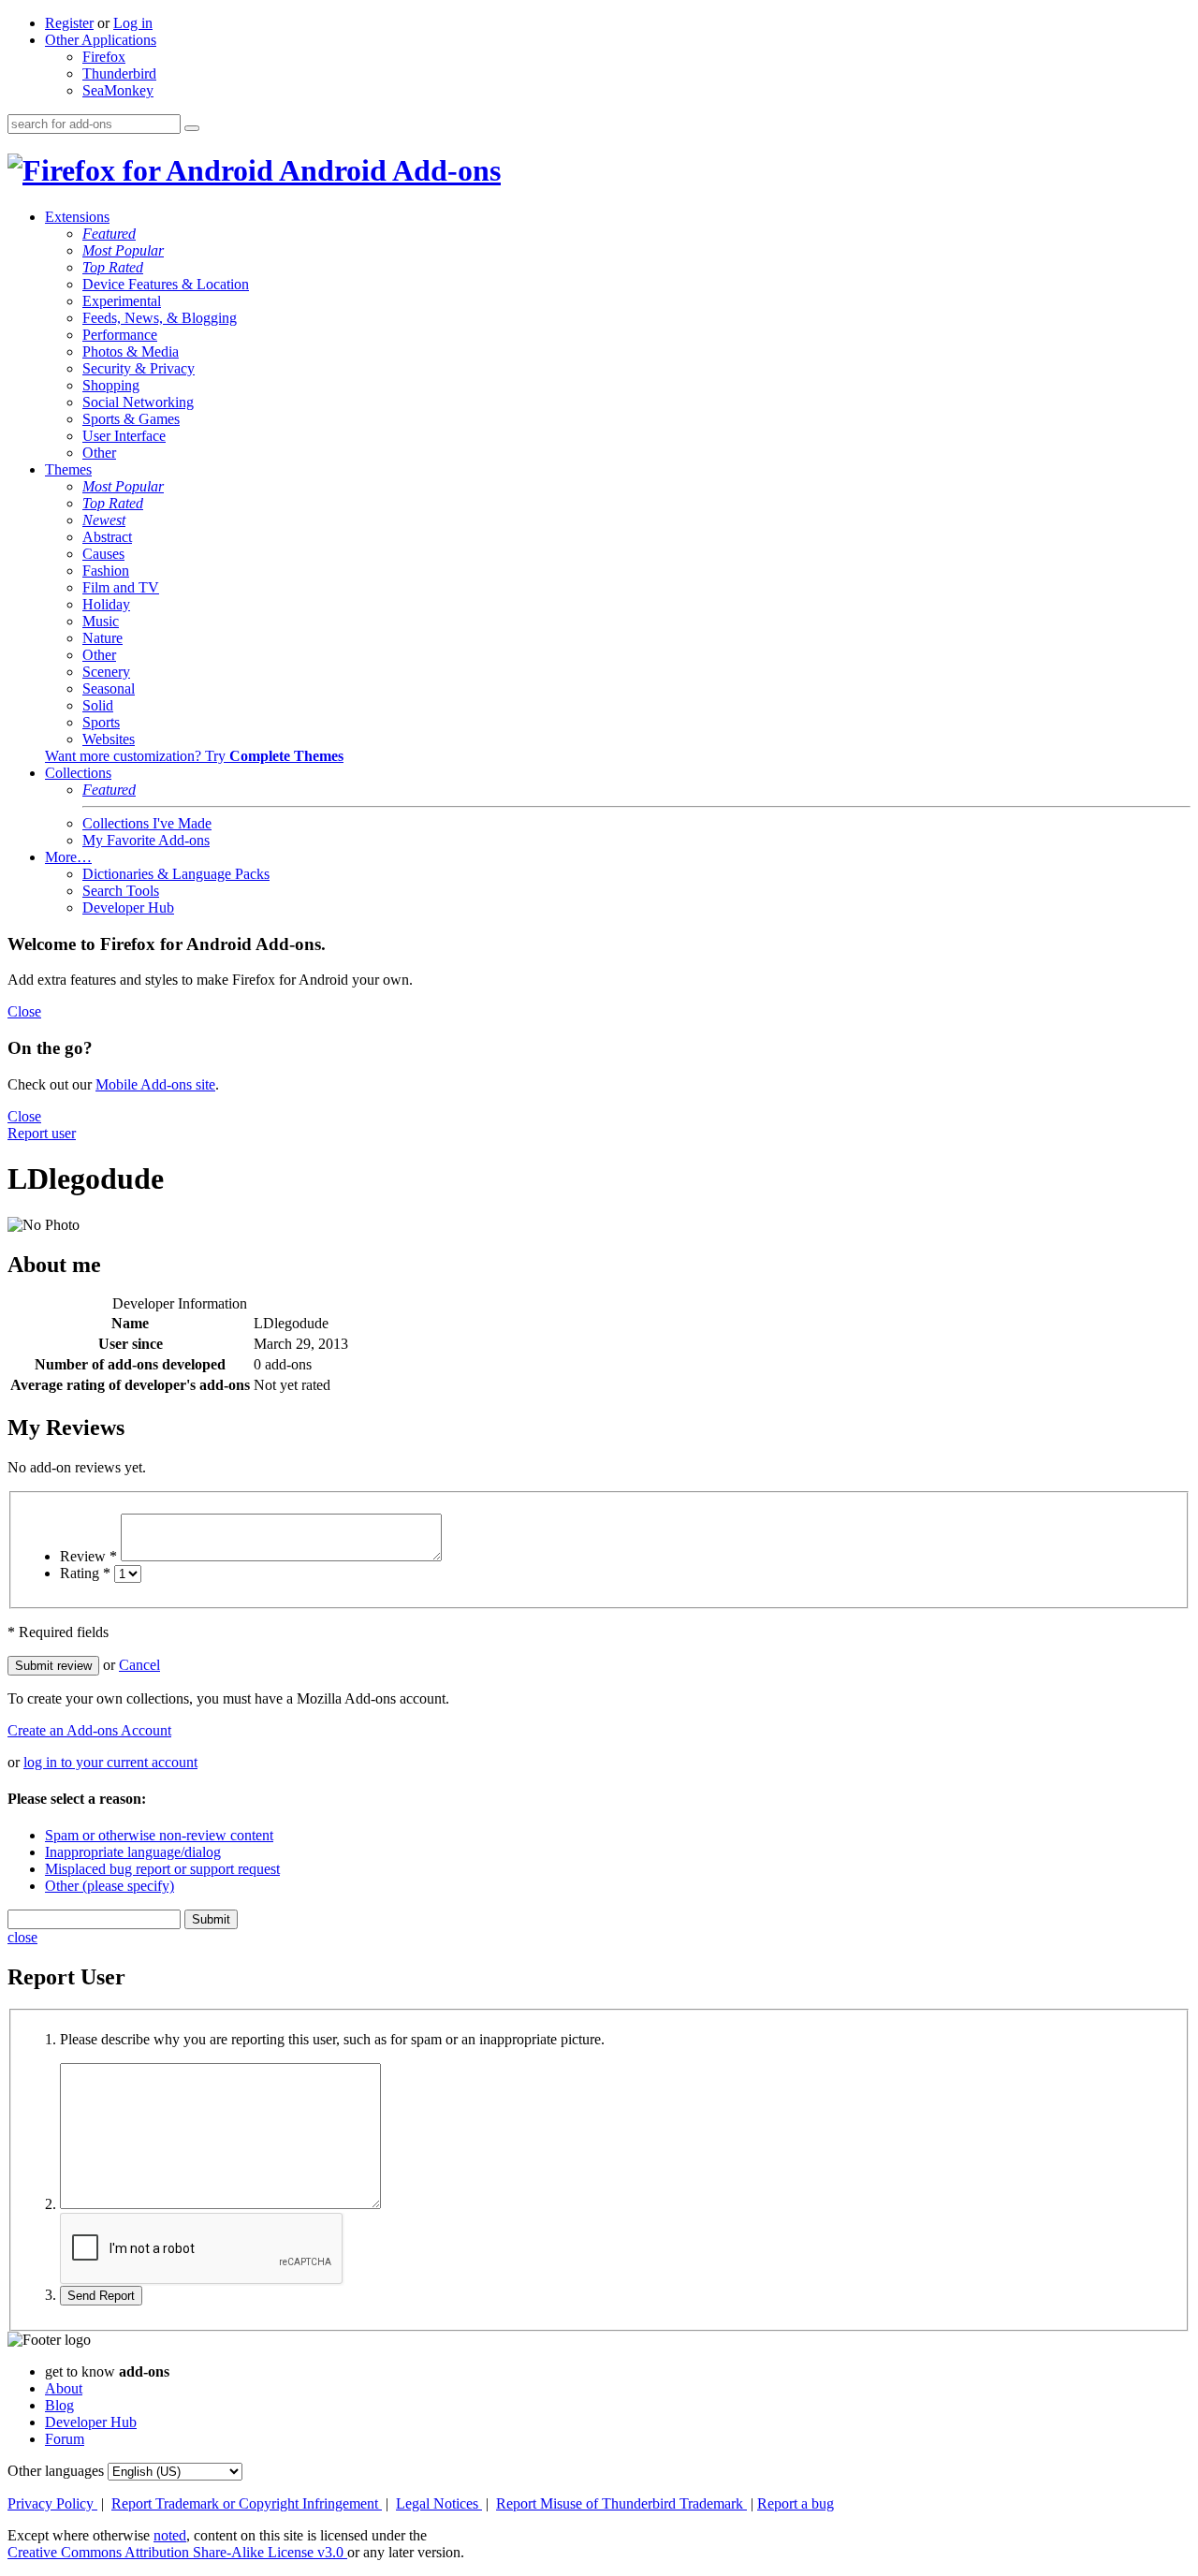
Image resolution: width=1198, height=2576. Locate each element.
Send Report (101, 2296)
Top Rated (113, 267)
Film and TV (121, 587)
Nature (102, 638)
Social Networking (138, 402)
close (22, 1937)
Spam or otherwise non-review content (159, 1835)
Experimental (122, 301)
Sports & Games (131, 419)
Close (24, 1011)
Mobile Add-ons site (155, 1084)
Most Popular (123, 250)
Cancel (139, 1665)
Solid (98, 705)
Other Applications (101, 40)
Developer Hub (128, 907)
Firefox (104, 57)
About (64, 2388)
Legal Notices (439, 2503)
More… (68, 857)
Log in (133, 23)
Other (99, 453)
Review (88, 1556)
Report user (42, 1133)
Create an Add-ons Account (89, 1730)
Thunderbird (119, 73)
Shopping (111, 385)
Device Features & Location (166, 284)
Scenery (106, 672)
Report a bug (796, 2503)
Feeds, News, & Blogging (160, 318)
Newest (104, 520)
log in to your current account (110, 1762)
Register (69, 23)
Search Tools (121, 891)
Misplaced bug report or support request (162, 1869)
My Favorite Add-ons (146, 840)
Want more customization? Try (194, 756)
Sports (101, 722)
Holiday (106, 604)
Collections (78, 773)
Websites (109, 739)
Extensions (77, 217)
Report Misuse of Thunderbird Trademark (621, 2503)
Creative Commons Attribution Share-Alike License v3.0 (177, 2552)
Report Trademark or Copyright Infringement (247, 2503)
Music (101, 621)
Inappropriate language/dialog (133, 1852)
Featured (109, 234)
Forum (65, 2439)
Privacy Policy (52, 2503)
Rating (85, 1573)
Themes (68, 469)
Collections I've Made (147, 823)
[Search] (192, 128)
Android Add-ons (387, 170)
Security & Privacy (139, 368)
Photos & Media (131, 351)
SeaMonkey (118, 90)
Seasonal (109, 688)
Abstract (107, 537)
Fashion (106, 571)
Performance (120, 335)
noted (170, 2535)
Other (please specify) (110, 1886)
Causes (103, 554)
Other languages (56, 2471)
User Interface (124, 436)
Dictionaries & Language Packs (176, 874)
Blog (59, 2405)
